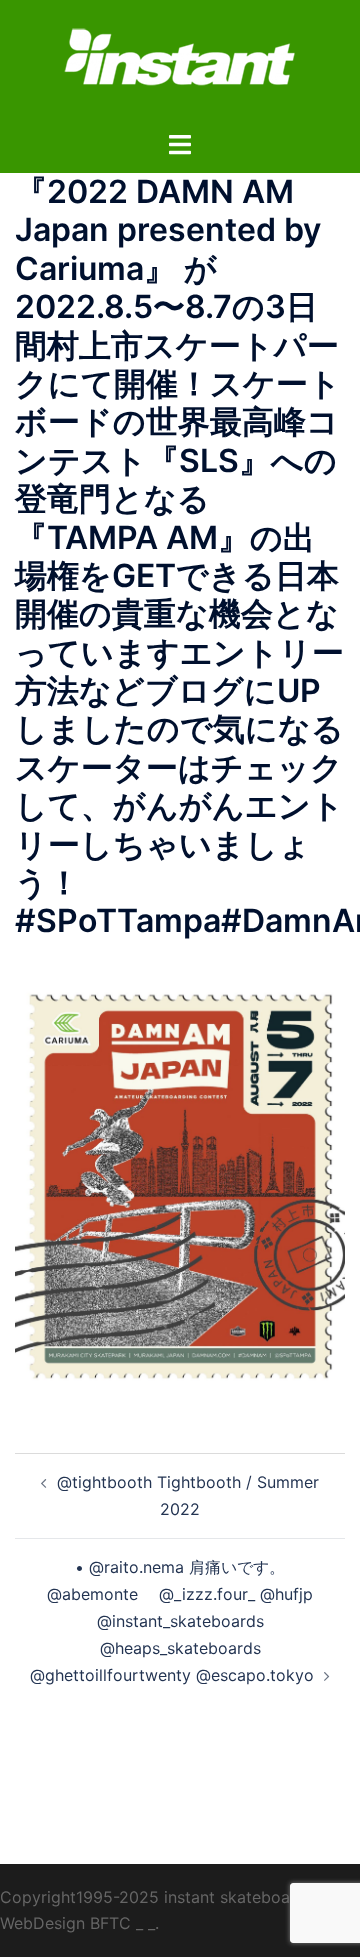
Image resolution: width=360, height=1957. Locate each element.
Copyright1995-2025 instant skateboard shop (174, 1897)
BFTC (110, 1923)
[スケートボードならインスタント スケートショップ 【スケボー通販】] (180, 63)
